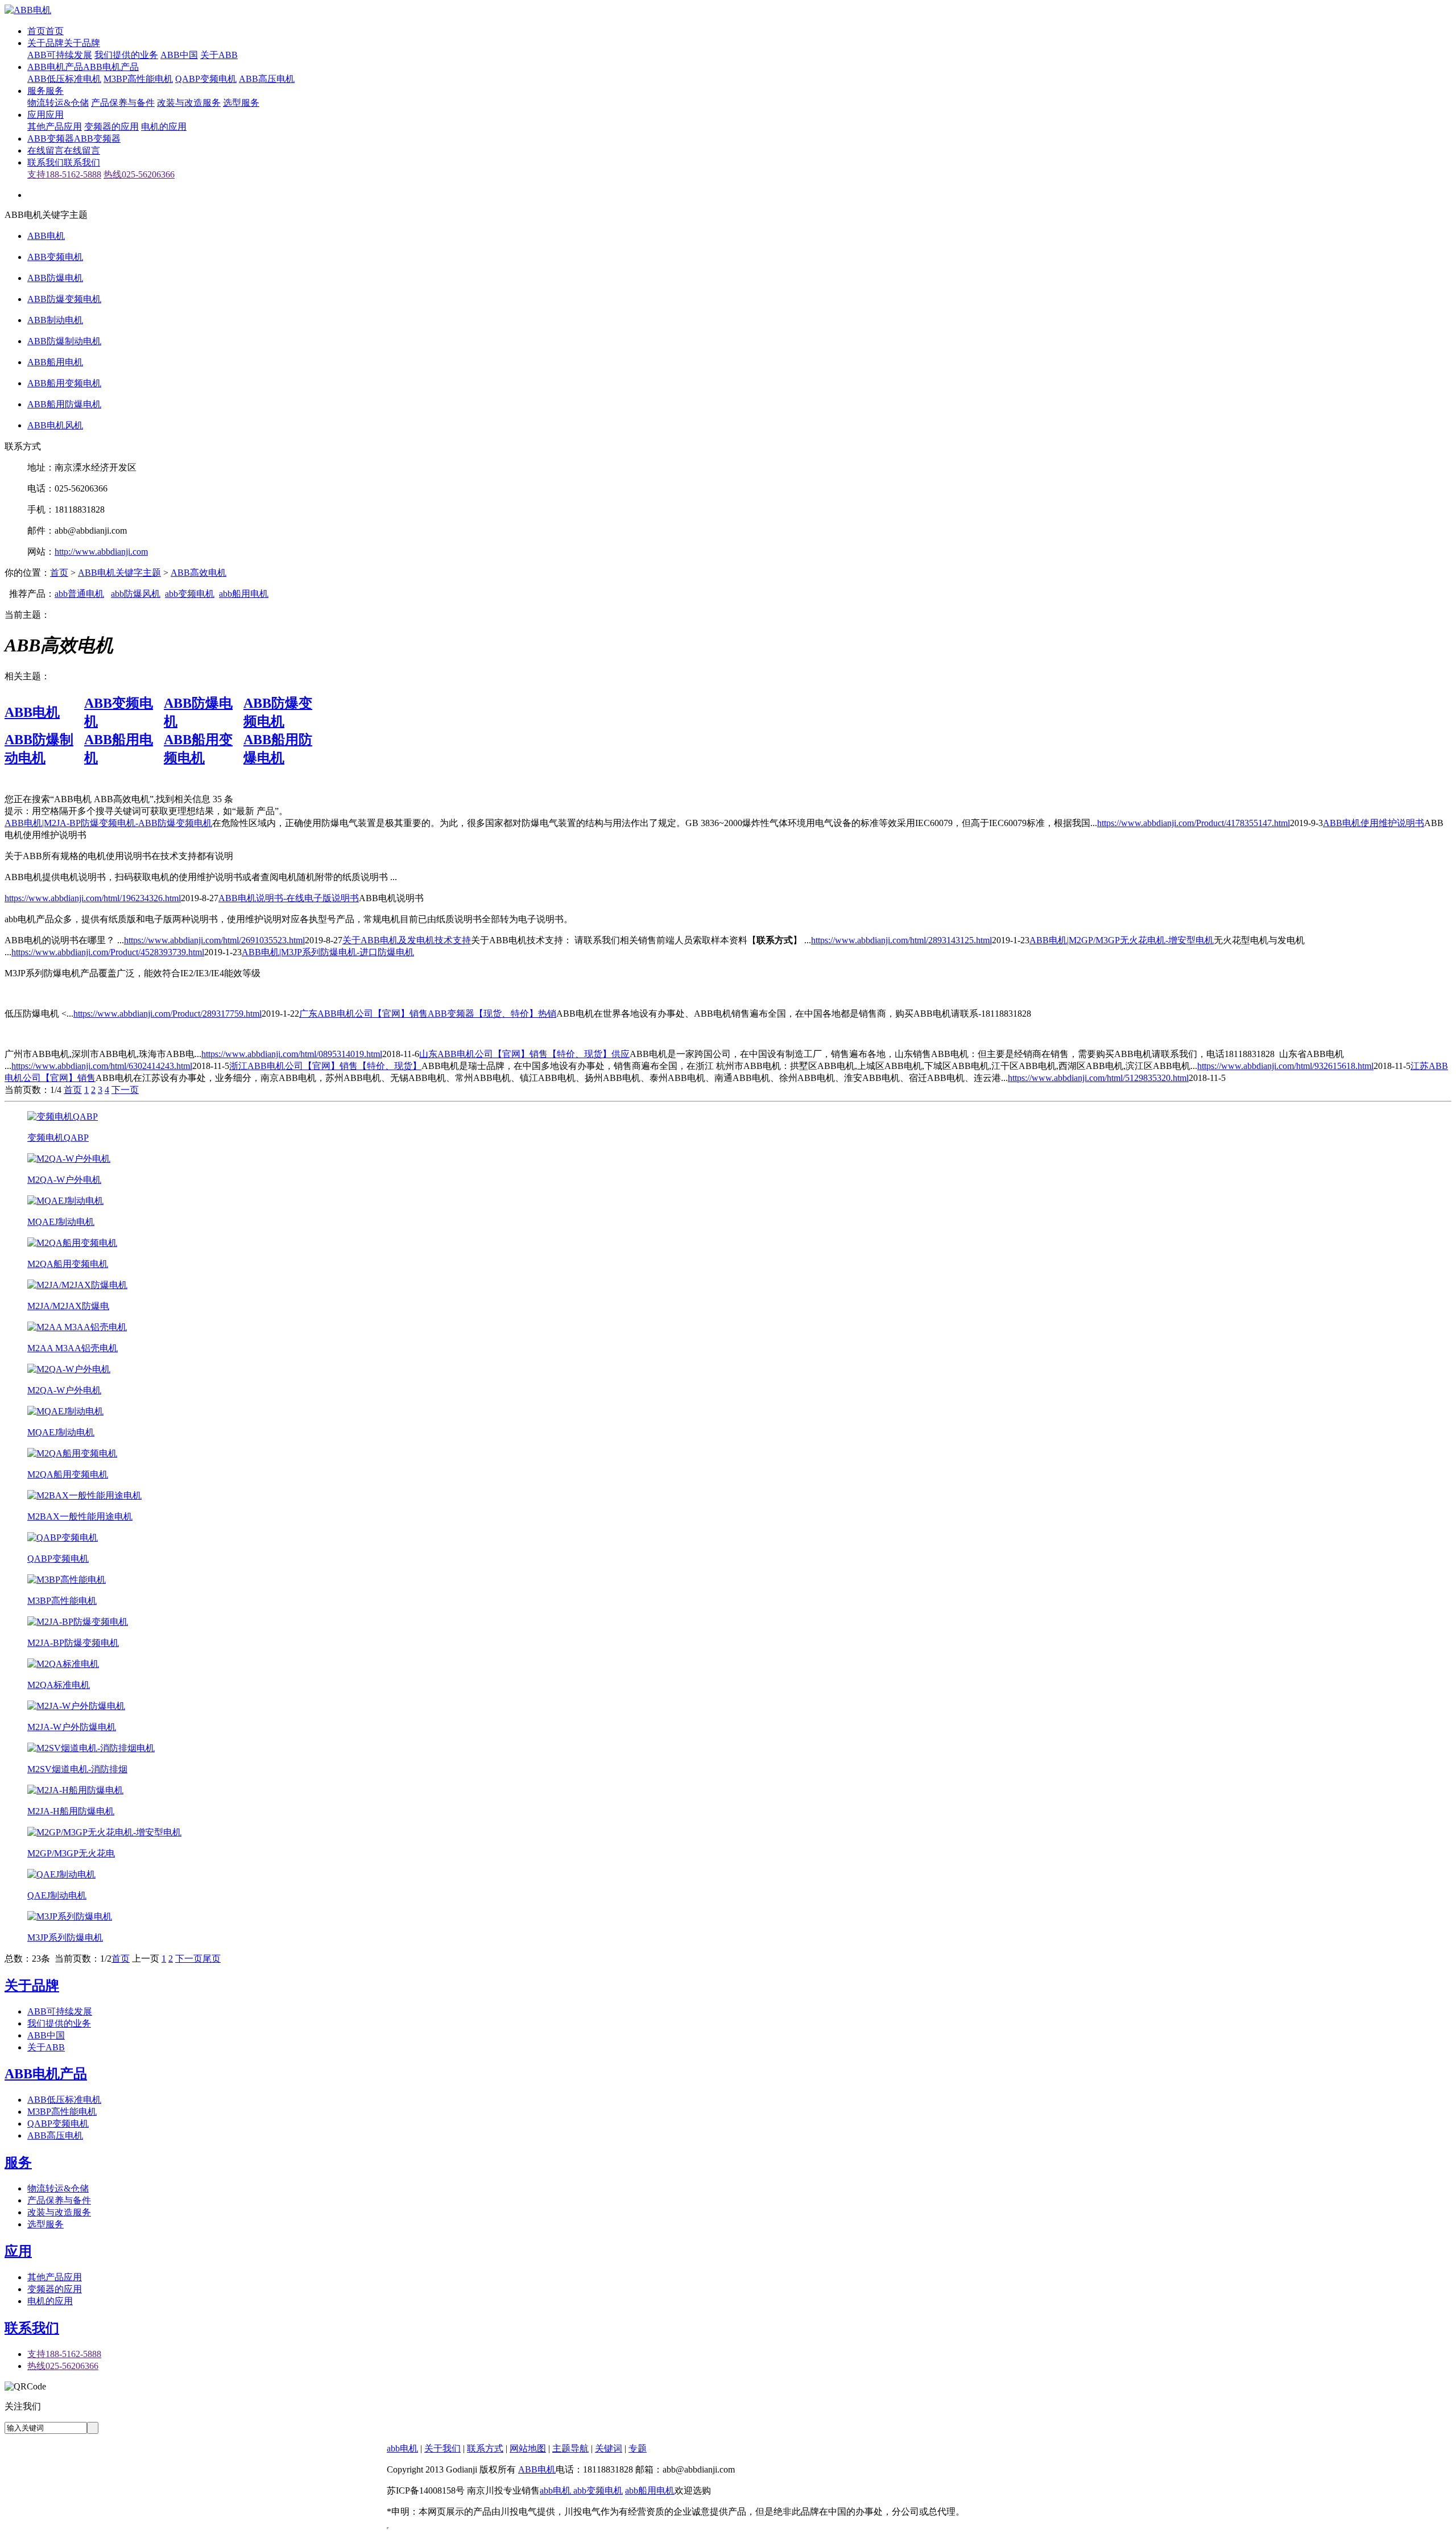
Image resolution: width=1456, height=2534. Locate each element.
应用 (18, 2251)
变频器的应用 (111, 127)
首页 (59, 573)
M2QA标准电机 (59, 1685)
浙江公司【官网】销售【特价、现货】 (325, 1066)
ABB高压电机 (267, 79)
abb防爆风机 (136, 594)
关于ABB (219, 55)
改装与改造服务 (189, 103)
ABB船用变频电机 (64, 383)
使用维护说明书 (1374, 823)
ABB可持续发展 (60, 55)
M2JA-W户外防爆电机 (72, 1727)
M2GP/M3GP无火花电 (71, 1853)
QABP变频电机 (206, 79)
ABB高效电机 (198, 573)
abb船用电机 (244, 594)
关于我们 (442, 2448)
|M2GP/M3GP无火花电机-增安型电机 (1122, 940)
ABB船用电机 (55, 362)
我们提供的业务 (126, 55)
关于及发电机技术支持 (407, 940)
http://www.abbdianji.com (101, 552)
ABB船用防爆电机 (64, 404)
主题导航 (570, 2448)
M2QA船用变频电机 (68, 1264)
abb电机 (402, 2448)
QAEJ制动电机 (57, 1895)
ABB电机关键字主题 (119, 573)
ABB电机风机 (55, 425)
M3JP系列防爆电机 (65, 1937)
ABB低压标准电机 (64, 79)
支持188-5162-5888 (64, 174)
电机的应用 (164, 127)
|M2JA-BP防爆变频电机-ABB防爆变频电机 (108, 823)
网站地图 (528, 2448)
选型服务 (241, 103)
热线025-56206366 (139, 174)
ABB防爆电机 (55, 278)
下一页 (125, 1090)
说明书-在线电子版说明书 (289, 898)
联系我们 (32, 2328)
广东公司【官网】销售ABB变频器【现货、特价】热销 (428, 1014)
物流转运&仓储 (58, 103)
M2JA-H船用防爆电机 (71, 1811)
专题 (638, 2448)
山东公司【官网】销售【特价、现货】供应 (524, 1054)
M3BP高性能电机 (138, 79)
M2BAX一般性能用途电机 (80, 1516)
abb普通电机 (79, 594)
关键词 (609, 2448)
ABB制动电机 (55, 320)
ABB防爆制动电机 (64, 341)
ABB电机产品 (46, 2074)
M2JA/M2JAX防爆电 (68, 1306)
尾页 (212, 1959)
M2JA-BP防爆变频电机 (73, 1643)
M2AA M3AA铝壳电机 (73, 1348)
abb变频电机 (190, 594)
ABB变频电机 (55, 257)
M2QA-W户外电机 (64, 1180)
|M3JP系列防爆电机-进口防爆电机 (328, 952)
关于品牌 (32, 1986)
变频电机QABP (58, 1138)
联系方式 (485, 2448)
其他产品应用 (55, 127)
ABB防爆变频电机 (64, 299)
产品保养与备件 (123, 103)
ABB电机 (46, 236)
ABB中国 (179, 55)
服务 (18, 2162)
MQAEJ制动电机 (61, 1222)
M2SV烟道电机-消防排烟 (77, 1769)
